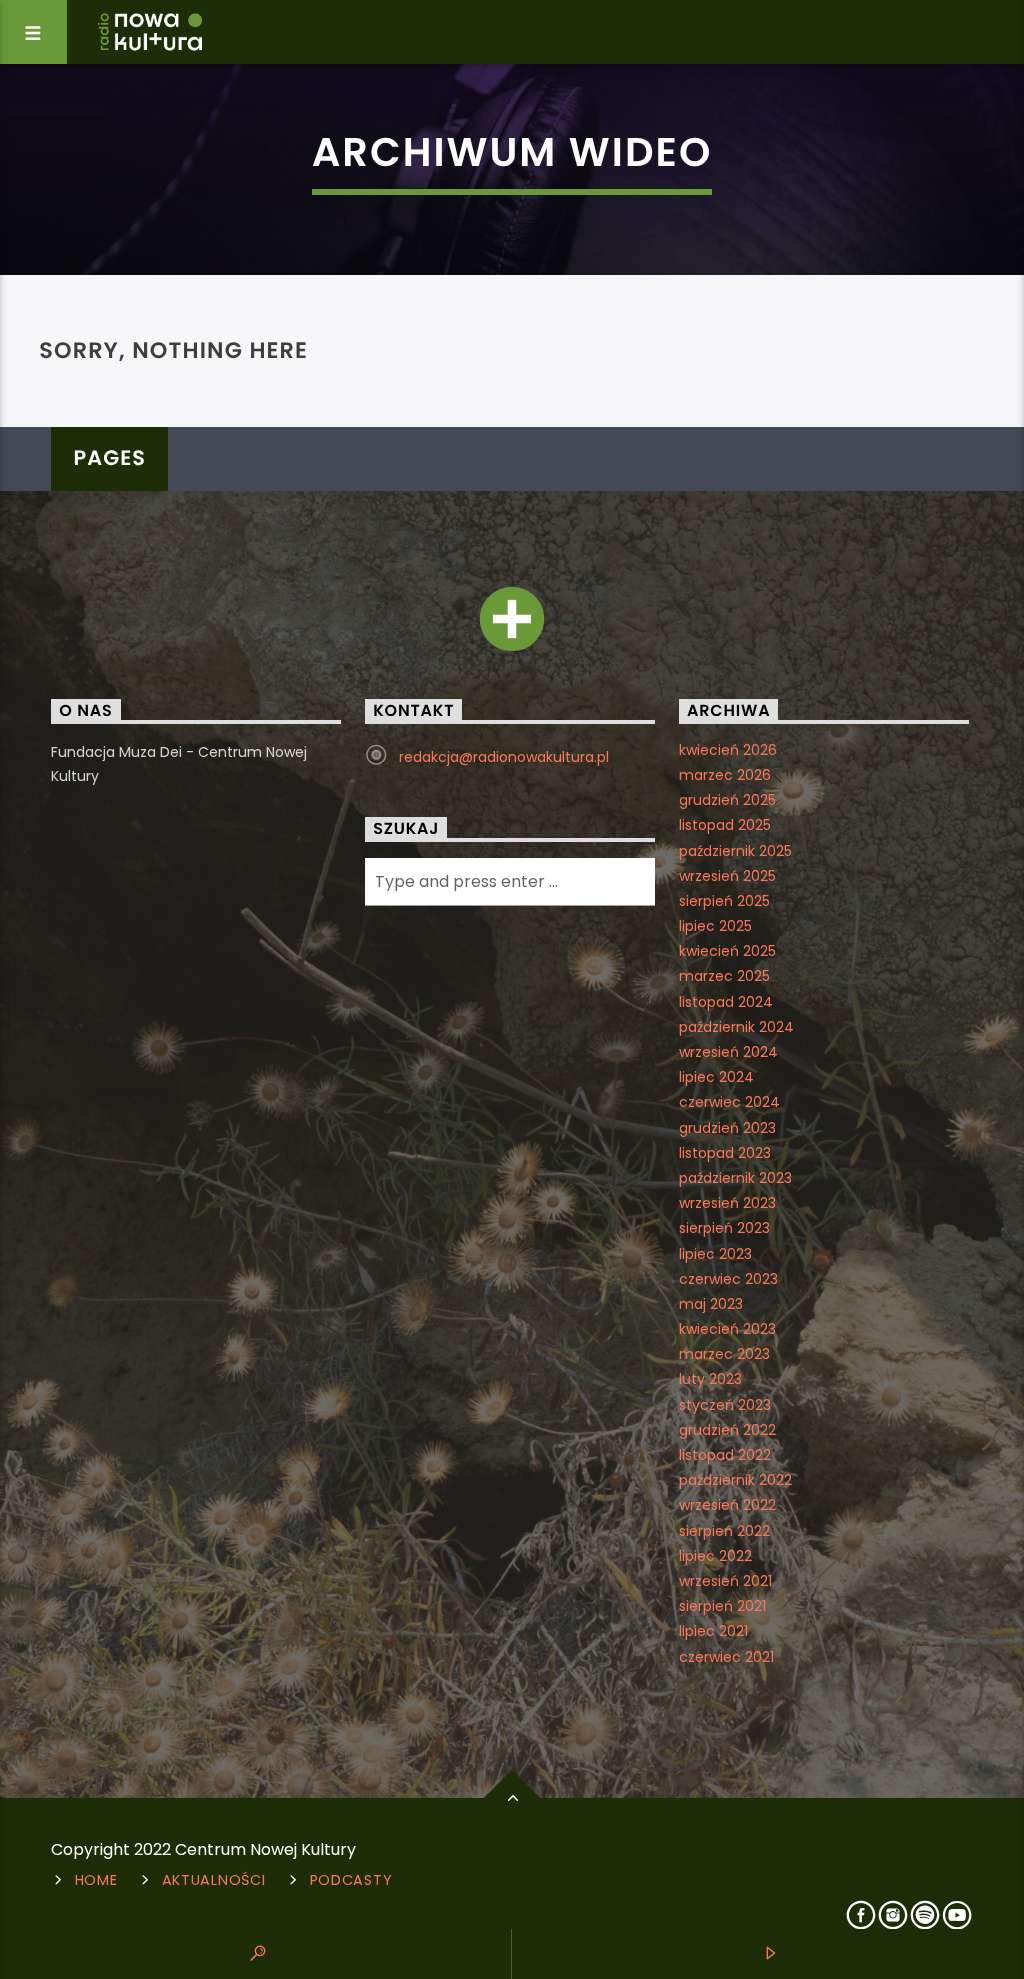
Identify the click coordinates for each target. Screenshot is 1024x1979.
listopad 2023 (725, 1153)
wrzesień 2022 (727, 1505)
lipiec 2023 (715, 1254)
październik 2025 (735, 851)
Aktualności (214, 1880)
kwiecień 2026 (728, 750)
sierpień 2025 (724, 901)
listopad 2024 (726, 1002)
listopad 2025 (725, 825)
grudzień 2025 (727, 800)
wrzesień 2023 (727, 1203)
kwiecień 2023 (727, 1329)
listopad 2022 (725, 1455)
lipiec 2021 (713, 1631)
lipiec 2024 (716, 1077)
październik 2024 (736, 1027)
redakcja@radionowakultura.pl (504, 757)
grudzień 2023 (727, 1128)
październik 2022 (735, 1480)
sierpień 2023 (724, 1228)
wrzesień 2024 (728, 1052)
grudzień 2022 (727, 1430)
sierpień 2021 (722, 1606)
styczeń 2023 (725, 1405)
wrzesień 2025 (727, 876)
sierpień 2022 (724, 1531)
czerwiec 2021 (726, 1657)
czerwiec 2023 (728, 1279)
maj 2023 (711, 1304)
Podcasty (351, 1880)
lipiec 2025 (715, 926)
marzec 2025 (724, 976)
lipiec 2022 (715, 1556)
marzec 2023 (724, 1354)
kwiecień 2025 (727, 951)
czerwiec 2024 (729, 1102)
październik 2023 (735, 1178)
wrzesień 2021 (725, 1581)
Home (96, 1880)
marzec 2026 (725, 775)
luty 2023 (710, 1379)
